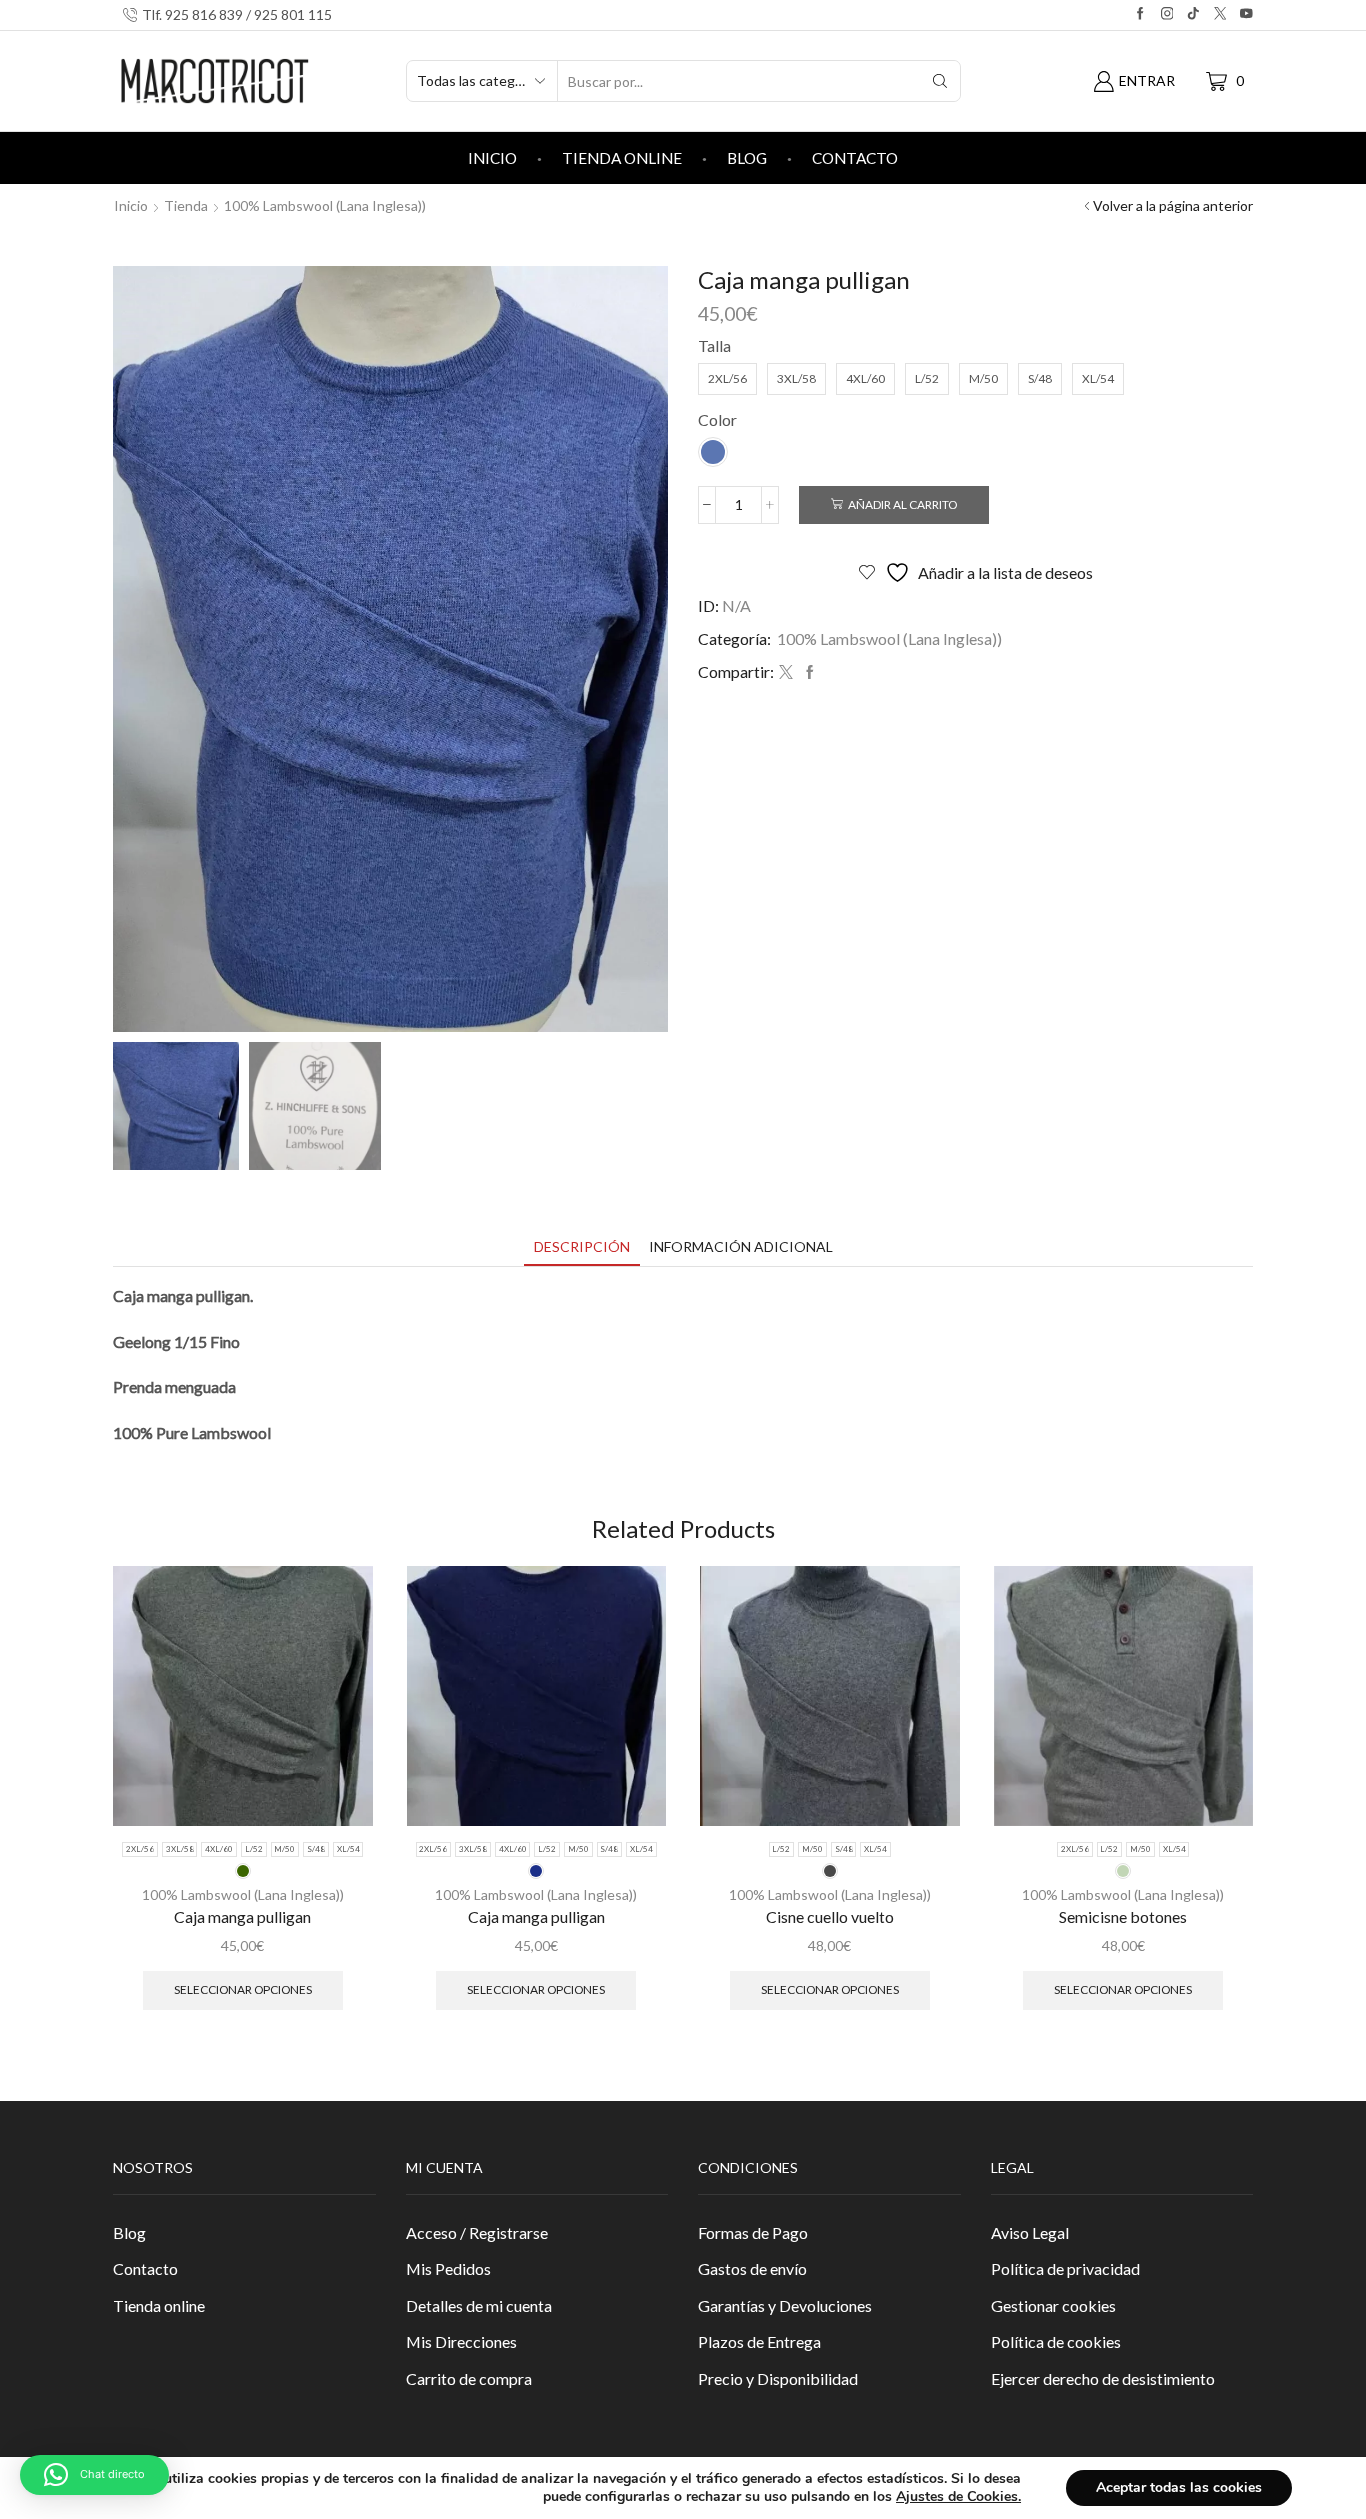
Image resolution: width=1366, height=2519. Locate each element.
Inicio (492, 158)
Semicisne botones (1123, 1916)
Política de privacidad (1065, 2268)
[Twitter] (786, 672)
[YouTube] (1246, 14)
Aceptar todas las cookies (1179, 2487)
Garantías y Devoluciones (785, 2305)
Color (717, 419)
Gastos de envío (752, 2268)
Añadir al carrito (902, 504)
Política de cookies (1056, 2341)
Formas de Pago (753, 2232)
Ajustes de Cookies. (958, 2497)
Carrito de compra (469, 2378)
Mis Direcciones (461, 2341)
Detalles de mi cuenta (479, 2305)
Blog (747, 158)
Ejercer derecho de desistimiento (1103, 2378)
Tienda (186, 205)
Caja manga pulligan (242, 1916)
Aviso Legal (1030, 2232)
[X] (1220, 14)
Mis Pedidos (448, 2268)
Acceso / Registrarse (477, 2232)
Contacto (855, 158)
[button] (94, 2475)
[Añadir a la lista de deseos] (340, 1608)
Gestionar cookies (1053, 2305)
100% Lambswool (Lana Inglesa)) (325, 205)
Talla (714, 345)
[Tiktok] (1193, 14)
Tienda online (622, 158)
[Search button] (940, 81)
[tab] (582, 1246)
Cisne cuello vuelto (830, 1916)
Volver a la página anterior (1173, 205)
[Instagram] (1167, 14)
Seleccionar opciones (243, 1989)
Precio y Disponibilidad (778, 2378)
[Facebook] (1140, 14)
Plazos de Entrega (759, 2341)
